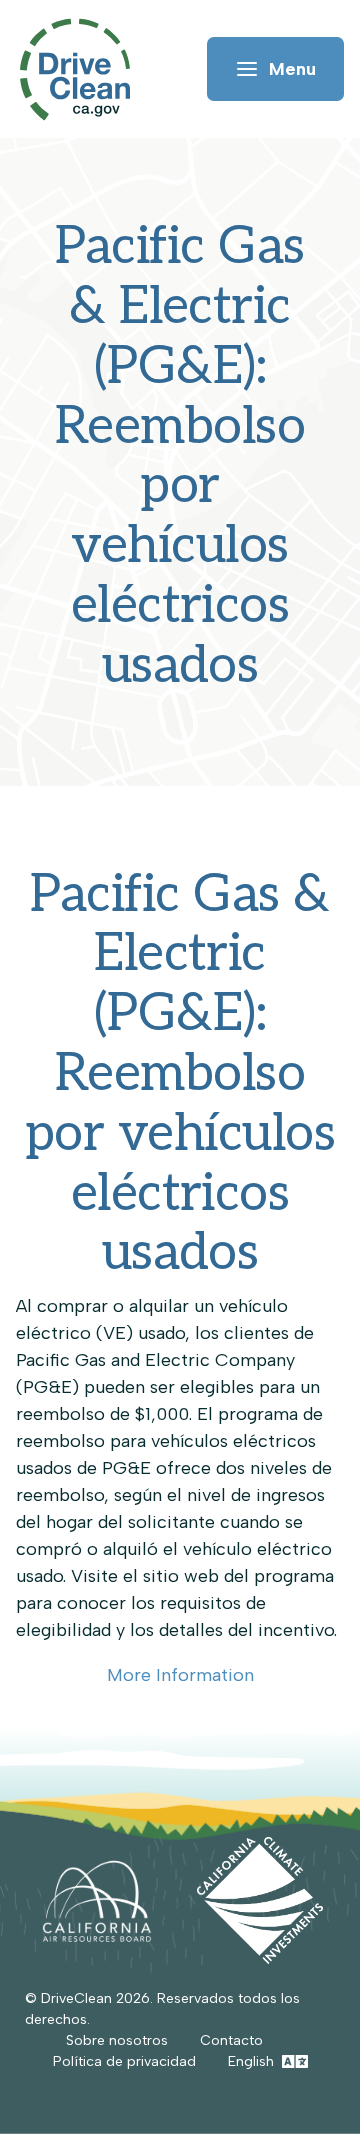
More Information (180, 1675)
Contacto (231, 2040)
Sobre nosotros (117, 2040)
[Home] (84, 69)
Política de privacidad (124, 2061)
